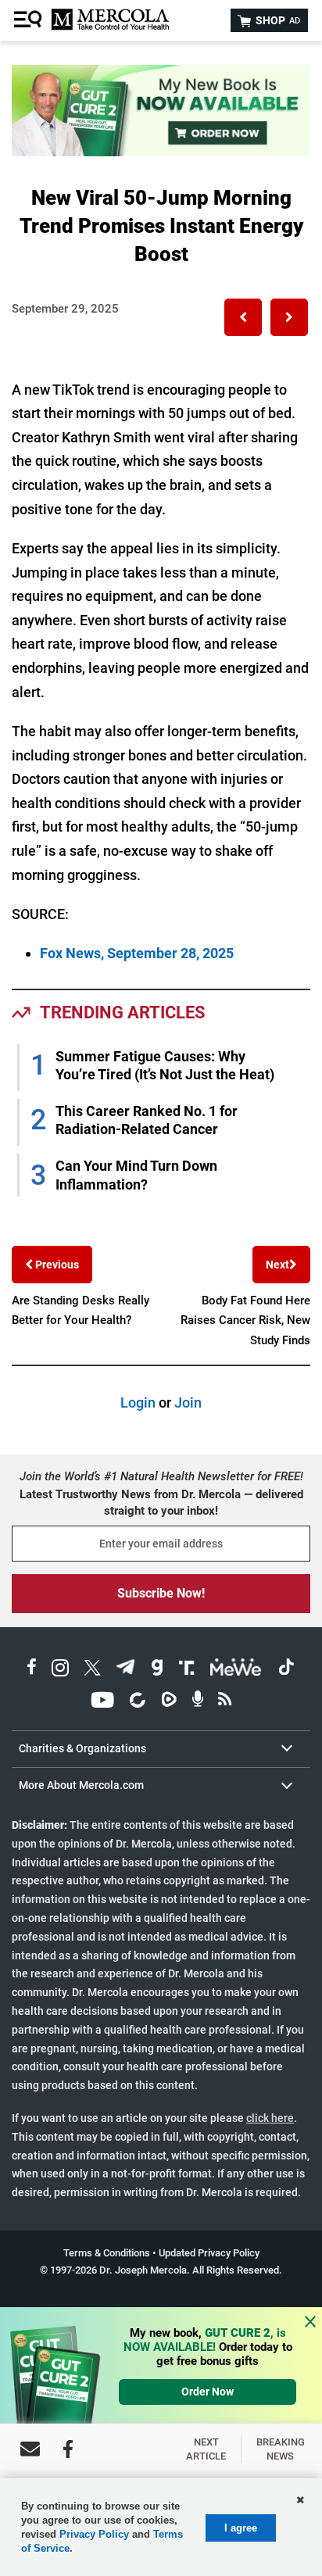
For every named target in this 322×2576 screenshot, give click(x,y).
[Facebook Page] (68, 2449)
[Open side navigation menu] (30, 20)
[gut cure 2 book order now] (161, 151)
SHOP (277, 20)
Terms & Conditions (107, 2253)
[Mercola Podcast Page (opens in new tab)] (198, 1702)
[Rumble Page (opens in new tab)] (169, 1702)
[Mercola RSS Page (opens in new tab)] (225, 1702)
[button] (243, 317)
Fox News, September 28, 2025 (137, 953)
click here (270, 2118)
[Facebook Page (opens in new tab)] (32, 1670)
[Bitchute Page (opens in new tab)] (137, 1702)
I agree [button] (241, 2528)
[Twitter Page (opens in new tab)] (92, 1670)
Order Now (208, 2392)
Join (188, 1402)
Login (138, 1402)
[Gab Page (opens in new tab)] (157, 1670)
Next (277, 1265)
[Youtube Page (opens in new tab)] (102, 1702)
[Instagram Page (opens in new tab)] (60, 1670)
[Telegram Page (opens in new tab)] (126, 1670)
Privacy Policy (94, 2534)
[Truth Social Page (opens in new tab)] (187, 1670)
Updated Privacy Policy (209, 2253)
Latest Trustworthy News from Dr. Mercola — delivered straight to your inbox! (161, 1503)
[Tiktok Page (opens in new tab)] (286, 1670)
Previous (56, 1265)
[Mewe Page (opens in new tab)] (236, 1670)
